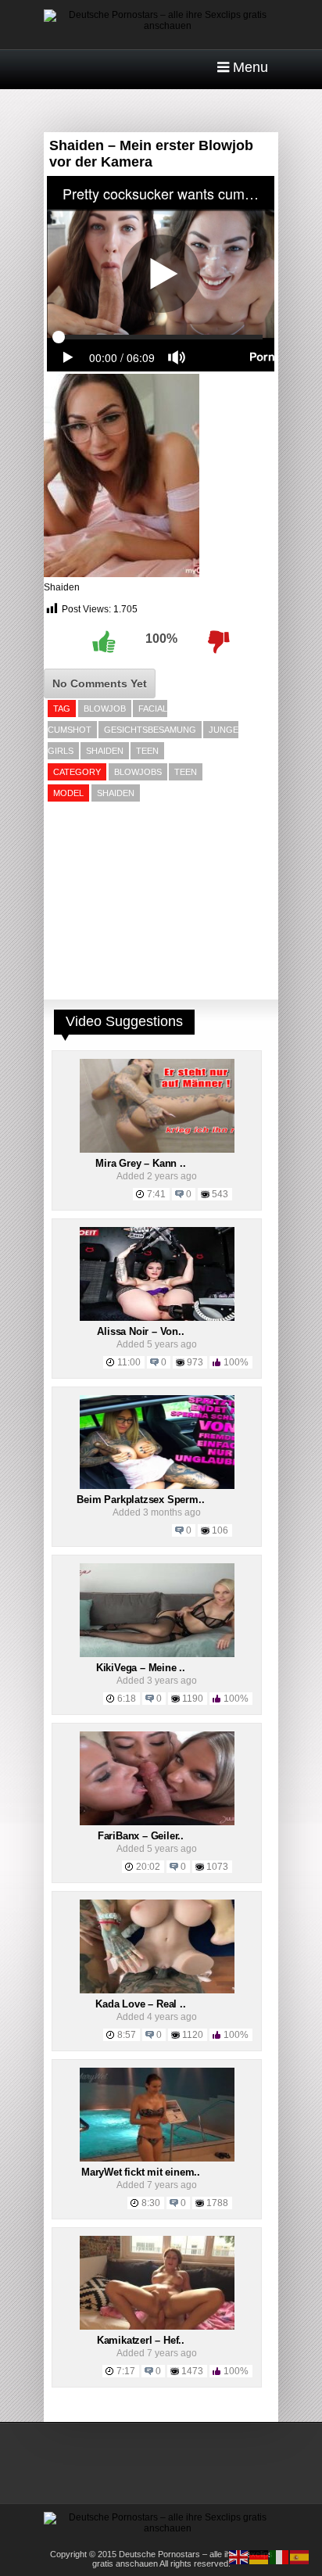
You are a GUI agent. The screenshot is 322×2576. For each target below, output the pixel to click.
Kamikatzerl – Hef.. (141, 2340)
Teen (186, 772)
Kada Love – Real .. (140, 2004)
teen (147, 751)
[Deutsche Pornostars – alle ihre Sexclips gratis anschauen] (161, 26)
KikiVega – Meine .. (141, 1668)
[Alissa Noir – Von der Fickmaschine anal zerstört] (157, 1318)
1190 (193, 1699)
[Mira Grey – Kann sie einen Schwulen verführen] (157, 1150)
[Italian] (280, 2556)
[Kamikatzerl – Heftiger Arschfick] (157, 2327)
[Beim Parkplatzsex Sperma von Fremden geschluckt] (157, 1486)
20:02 (148, 1867)
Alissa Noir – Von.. (140, 1331)
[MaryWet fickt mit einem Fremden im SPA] (157, 2158)
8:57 (127, 2035)
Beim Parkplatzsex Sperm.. (140, 1500)
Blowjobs (138, 772)
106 (220, 1530)
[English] (239, 2556)
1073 (217, 1867)
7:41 (156, 1194)
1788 (217, 2203)
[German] (259, 2556)
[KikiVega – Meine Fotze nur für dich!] (157, 1654)
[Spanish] (300, 2556)
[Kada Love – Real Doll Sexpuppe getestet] (157, 1990)
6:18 (127, 1699)
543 (220, 1194)
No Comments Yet (100, 683)
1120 (193, 2035)
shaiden (105, 751)
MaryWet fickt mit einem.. (141, 2172)
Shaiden (62, 587)
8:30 (151, 2203)
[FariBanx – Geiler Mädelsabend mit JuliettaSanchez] (157, 1822)
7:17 (126, 2371)
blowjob (105, 709)
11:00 (129, 1362)
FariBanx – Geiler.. (141, 1836)
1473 (192, 2371)
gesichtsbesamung (150, 730)
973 (195, 1362)
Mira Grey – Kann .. (140, 1163)
